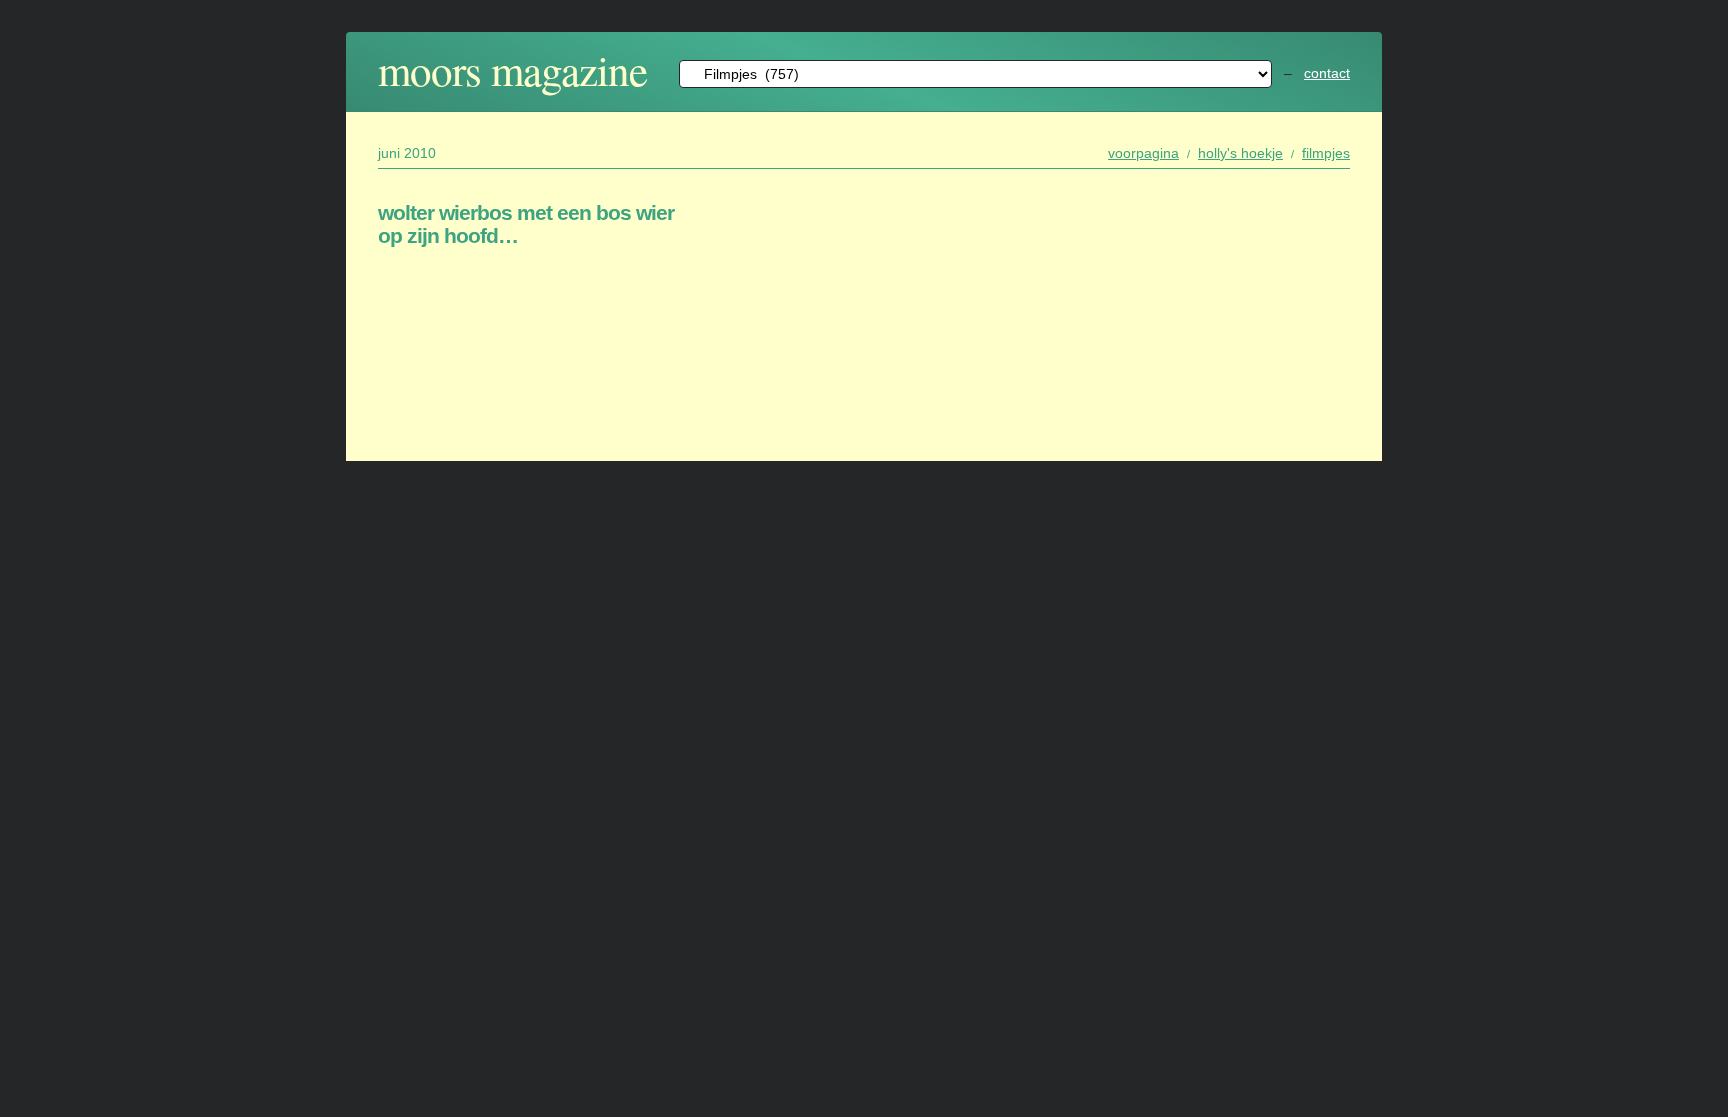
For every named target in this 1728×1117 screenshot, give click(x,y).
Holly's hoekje (1240, 153)
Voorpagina (1143, 153)
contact (1327, 73)
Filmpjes (1326, 153)
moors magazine (512, 69)
